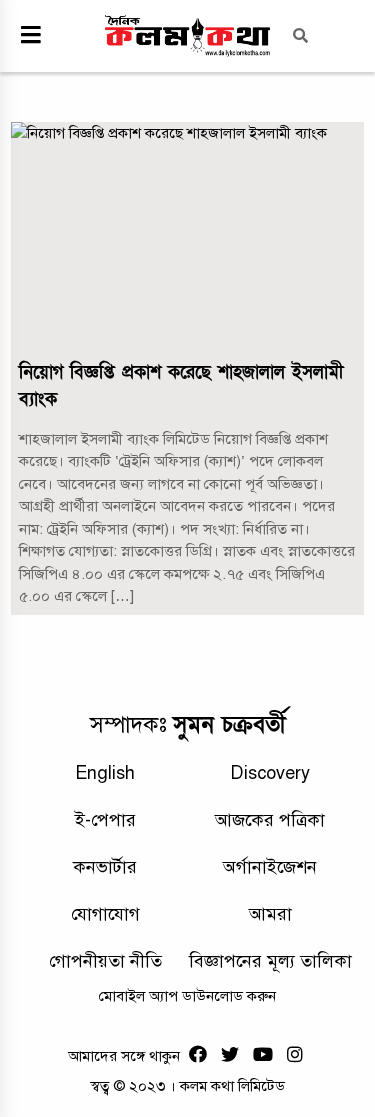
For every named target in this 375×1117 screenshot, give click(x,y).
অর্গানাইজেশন (270, 867)
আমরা (270, 914)
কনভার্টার (105, 867)
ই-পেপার (105, 820)
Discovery (270, 773)
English (105, 773)
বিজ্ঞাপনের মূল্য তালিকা (270, 961)
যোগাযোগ (105, 914)
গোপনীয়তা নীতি (105, 961)
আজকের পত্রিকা (270, 820)
